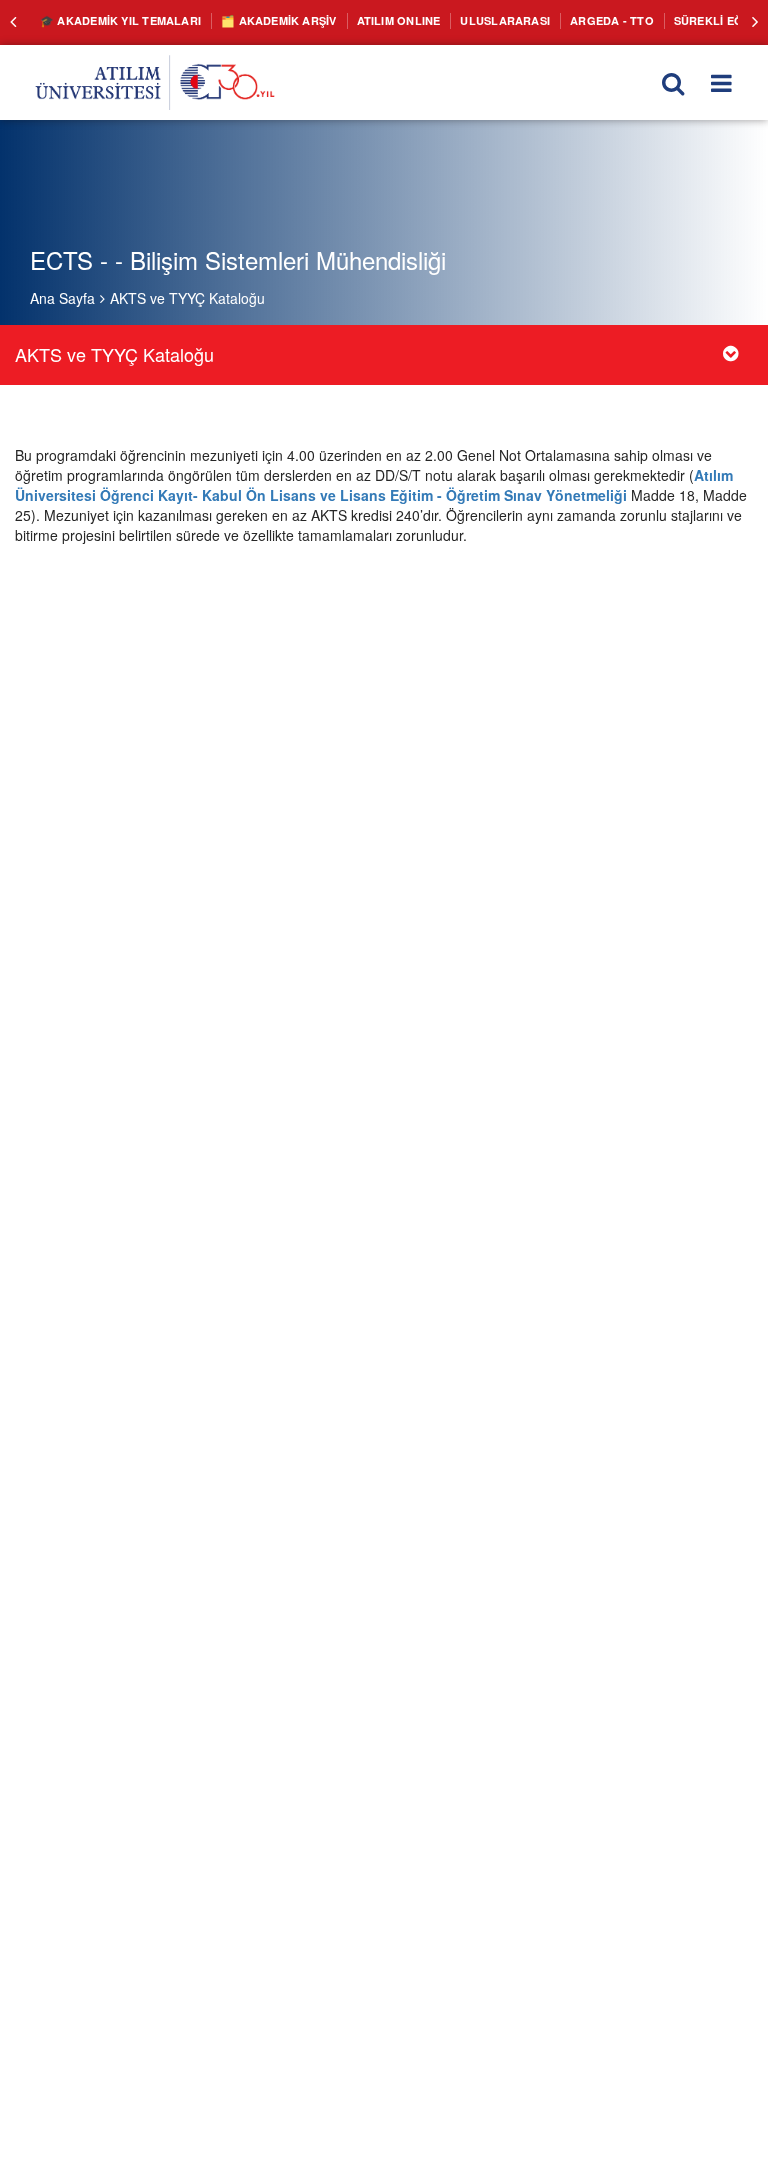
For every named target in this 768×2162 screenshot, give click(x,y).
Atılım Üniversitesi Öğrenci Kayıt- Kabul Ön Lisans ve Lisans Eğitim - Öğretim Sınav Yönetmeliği (374, 485)
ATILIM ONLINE (369, 20)
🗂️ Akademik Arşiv (258, 20)
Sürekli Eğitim (663, 20)
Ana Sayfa (62, 298)
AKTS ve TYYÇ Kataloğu (187, 298)
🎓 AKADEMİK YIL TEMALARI (113, 20)
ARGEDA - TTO (564, 20)
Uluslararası (466, 20)
